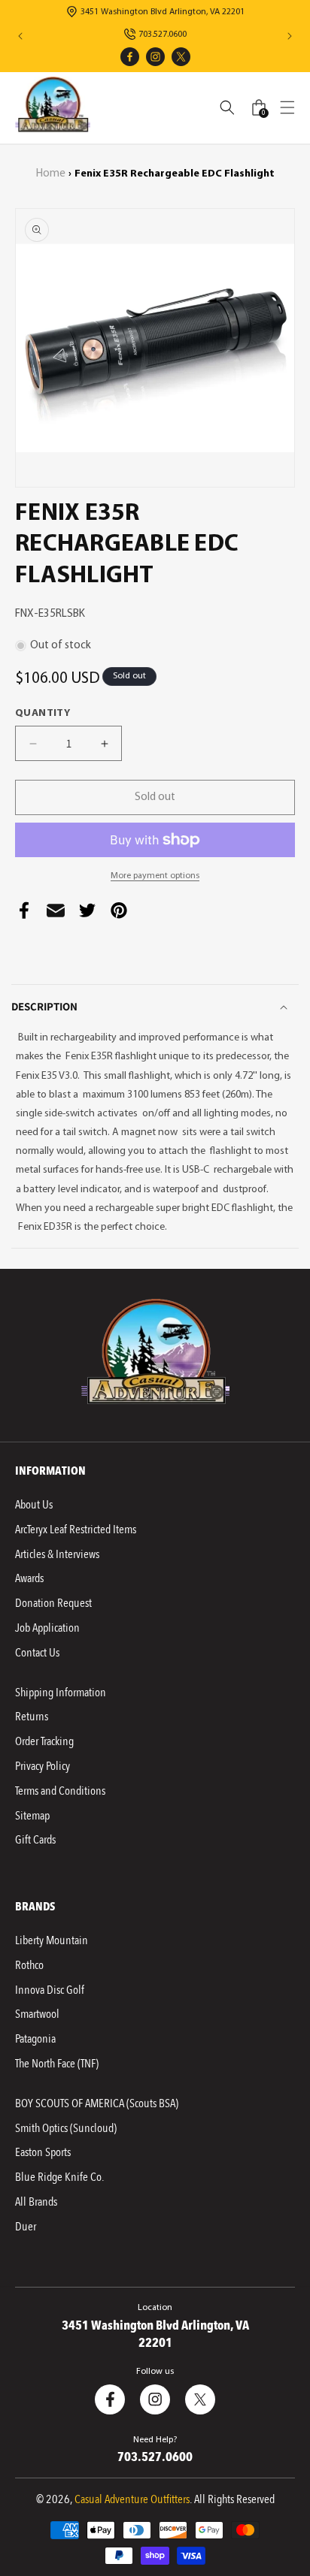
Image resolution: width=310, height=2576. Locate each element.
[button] (287, 107)
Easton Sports (43, 2152)
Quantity (43, 713)
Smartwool (37, 2014)
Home (51, 174)
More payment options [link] (155, 876)
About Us (34, 1505)
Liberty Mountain (52, 1940)
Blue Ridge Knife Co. (59, 2177)
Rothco (29, 1965)
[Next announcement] (290, 36)
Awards (29, 1578)
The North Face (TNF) (57, 2064)
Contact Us (37, 1653)
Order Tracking (44, 1741)
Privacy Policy (43, 1766)
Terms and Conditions (60, 1791)
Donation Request (53, 1603)
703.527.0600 (163, 35)
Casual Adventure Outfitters (132, 2499)
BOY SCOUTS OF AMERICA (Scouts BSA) (97, 2103)
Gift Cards (35, 1840)
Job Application (47, 1628)
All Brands (36, 2202)
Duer (26, 2227)
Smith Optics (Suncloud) (66, 2128)
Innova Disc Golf (50, 1990)
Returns (32, 1717)
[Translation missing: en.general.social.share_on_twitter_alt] (87, 914)
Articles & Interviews (57, 1554)
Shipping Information (61, 1693)
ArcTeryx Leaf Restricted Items (76, 1530)
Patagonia (35, 2039)
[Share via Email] (56, 914)
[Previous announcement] (20, 36)
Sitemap (32, 1816)
